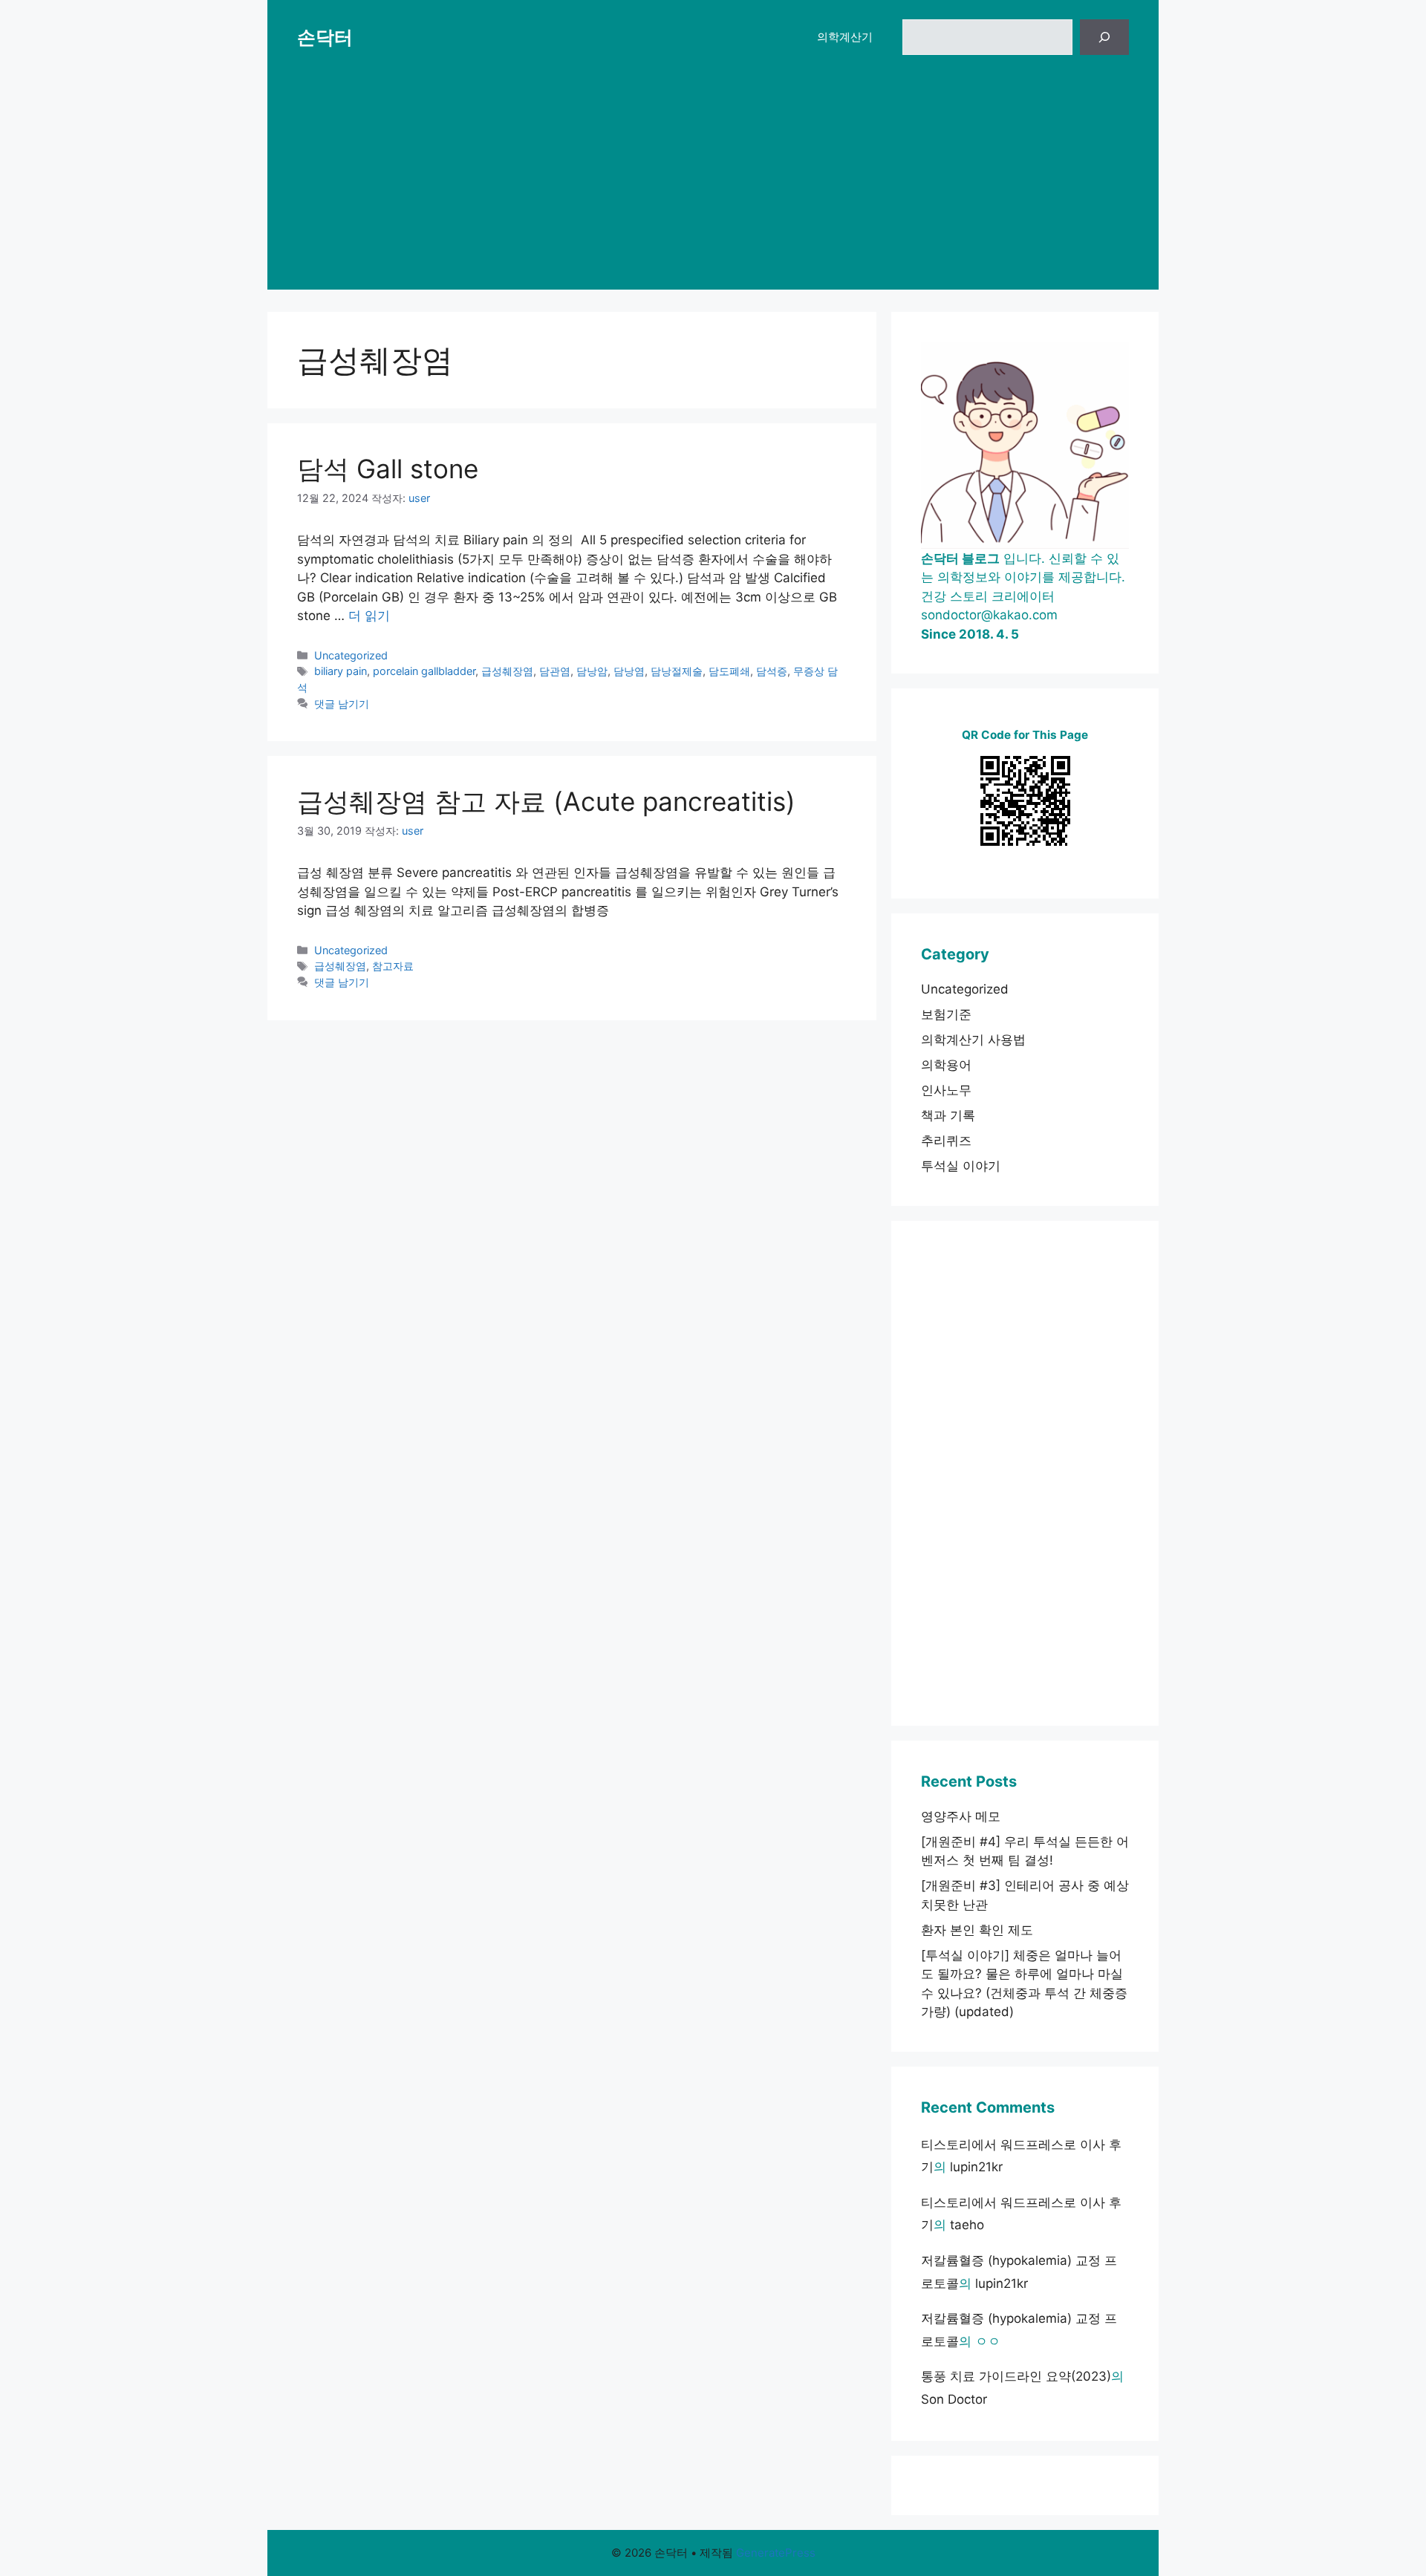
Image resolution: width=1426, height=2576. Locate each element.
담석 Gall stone (388, 469)
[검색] (1104, 37)
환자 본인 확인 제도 (977, 1930)
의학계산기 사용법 (973, 1040)
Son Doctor (954, 2399)
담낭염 (629, 671)
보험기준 (946, 1014)
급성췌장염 (507, 671)
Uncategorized (351, 655)
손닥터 (325, 37)
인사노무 (946, 1090)
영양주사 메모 (961, 1816)
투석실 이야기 (961, 1166)
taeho (967, 2225)
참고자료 (393, 966)
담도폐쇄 (729, 671)
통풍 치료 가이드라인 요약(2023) (1016, 2376)
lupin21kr (976, 2167)
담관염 (555, 671)
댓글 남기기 (342, 704)
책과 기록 (948, 1115)
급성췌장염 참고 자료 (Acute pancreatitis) (546, 801)
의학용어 (946, 1065)
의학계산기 (845, 37)
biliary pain (341, 671)
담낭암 (592, 671)
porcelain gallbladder (424, 671)
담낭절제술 (677, 671)
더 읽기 (369, 616)
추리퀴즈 (946, 1141)
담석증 (772, 671)
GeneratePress (776, 2553)
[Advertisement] (713, 186)
